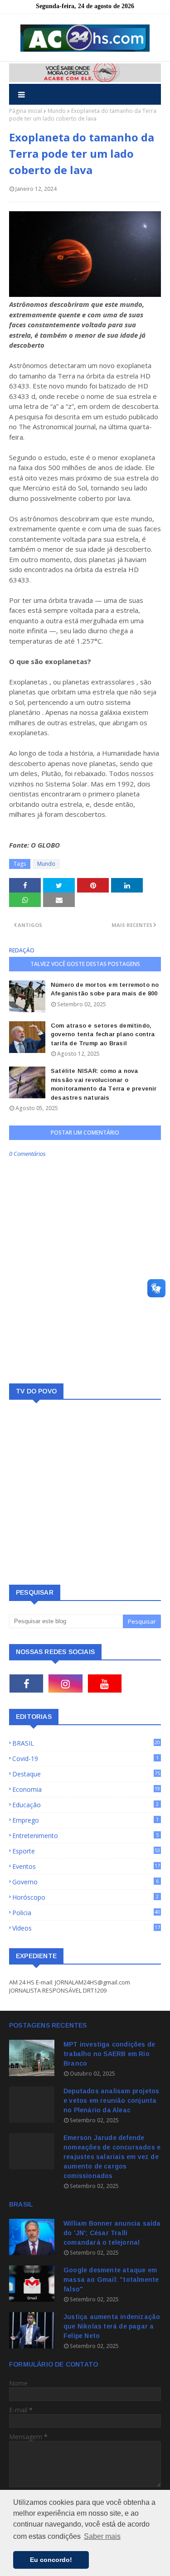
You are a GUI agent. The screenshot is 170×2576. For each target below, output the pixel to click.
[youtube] (105, 1683)
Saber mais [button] (102, 2536)
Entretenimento (85, 1836)
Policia (86, 1913)
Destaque (86, 1774)
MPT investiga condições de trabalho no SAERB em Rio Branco (109, 2054)
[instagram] (65, 1683)
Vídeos (86, 1928)
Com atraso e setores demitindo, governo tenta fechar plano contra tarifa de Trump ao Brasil (103, 1034)
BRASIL (86, 1743)
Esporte (86, 1851)
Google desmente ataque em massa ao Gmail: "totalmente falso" (111, 2280)
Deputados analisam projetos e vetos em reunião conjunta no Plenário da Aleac (111, 2101)
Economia (86, 1789)
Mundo (57, 111)
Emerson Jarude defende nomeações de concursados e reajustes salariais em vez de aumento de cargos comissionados (112, 2157)
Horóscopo (85, 1897)
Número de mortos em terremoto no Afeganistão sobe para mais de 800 (105, 989)
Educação (85, 1805)
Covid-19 (85, 1759)
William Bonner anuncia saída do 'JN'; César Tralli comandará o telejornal (112, 2233)
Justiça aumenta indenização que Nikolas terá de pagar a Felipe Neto (112, 2326)
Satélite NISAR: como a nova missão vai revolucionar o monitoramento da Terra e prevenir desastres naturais (104, 1084)
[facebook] (26, 1683)
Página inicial (26, 111)
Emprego (85, 1820)
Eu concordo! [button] (51, 2560)
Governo (85, 1882)
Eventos (86, 1866)
